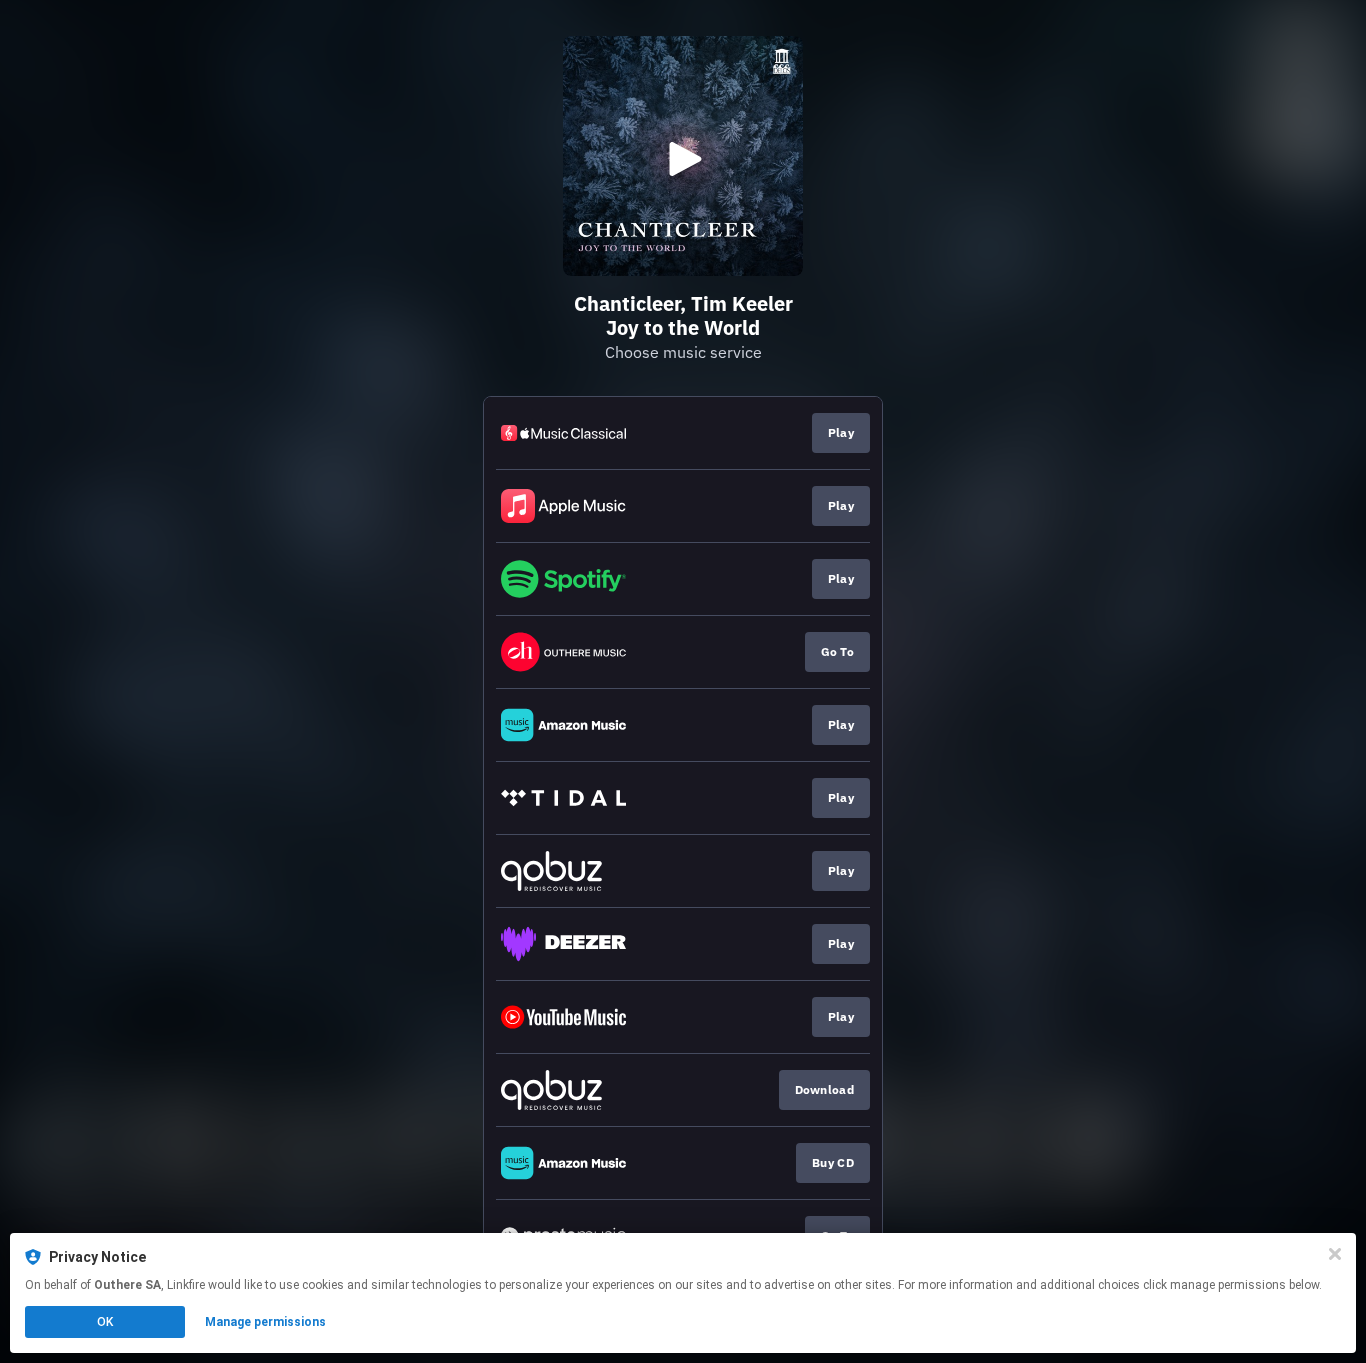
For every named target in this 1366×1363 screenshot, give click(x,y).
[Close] (1335, 1254)
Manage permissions (265, 1322)
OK (105, 1322)
